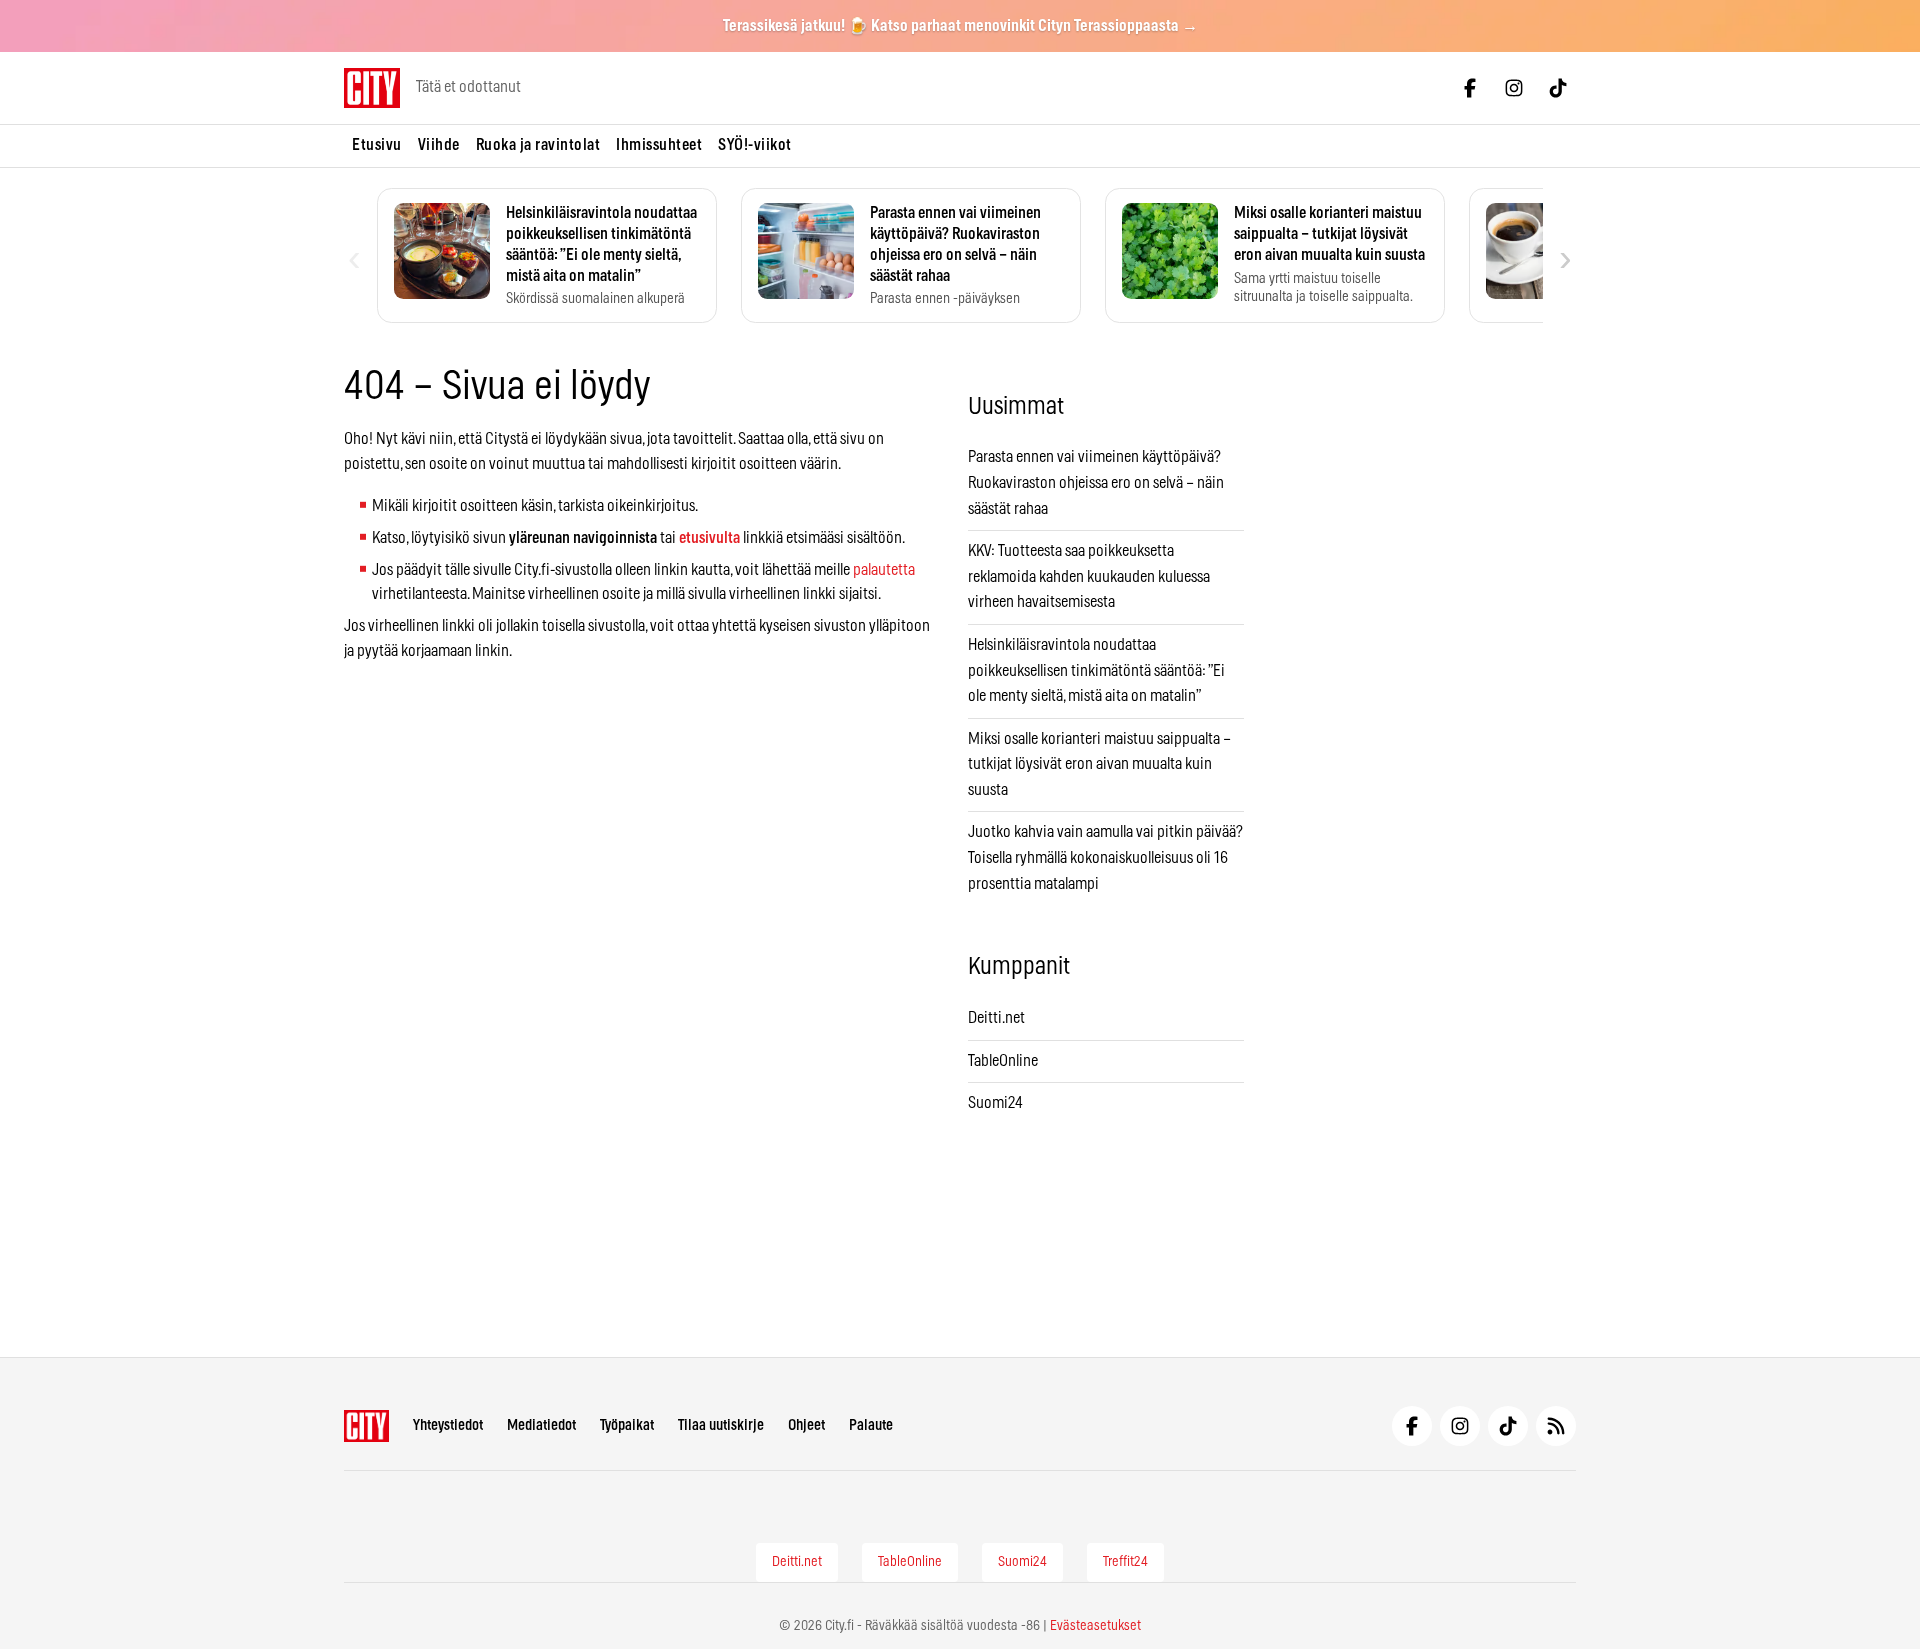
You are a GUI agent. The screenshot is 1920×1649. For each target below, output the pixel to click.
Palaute (871, 1425)
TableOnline (1003, 1061)
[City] (366, 1426)
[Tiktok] (1558, 88)
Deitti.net (996, 1018)
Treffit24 (1125, 1562)
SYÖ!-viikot (755, 145)
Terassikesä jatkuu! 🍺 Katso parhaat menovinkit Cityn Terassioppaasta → (960, 26)
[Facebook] (1470, 88)
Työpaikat (627, 1425)
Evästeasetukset (1095, 1626)
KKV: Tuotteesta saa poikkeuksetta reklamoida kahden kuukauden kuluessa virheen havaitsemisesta (1089, 576)
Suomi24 (995, 1103)
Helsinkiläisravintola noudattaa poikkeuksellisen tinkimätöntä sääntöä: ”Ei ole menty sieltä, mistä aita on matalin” (1096, 670)
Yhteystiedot (448, 1425)
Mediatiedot (541, 1425)
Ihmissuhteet (659, 145)
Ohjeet (806, 1425)
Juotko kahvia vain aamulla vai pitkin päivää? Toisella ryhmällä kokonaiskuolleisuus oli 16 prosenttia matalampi (1105, 857)
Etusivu (377, 145)
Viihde (439, 145)
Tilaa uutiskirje (721, 1425)
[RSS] (1556, 1426)
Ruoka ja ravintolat (538, 145)
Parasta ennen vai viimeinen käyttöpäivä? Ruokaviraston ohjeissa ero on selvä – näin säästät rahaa (1096, 482)
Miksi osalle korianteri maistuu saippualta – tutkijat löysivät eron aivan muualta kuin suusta (1099, 764)
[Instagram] (1514, 88)
